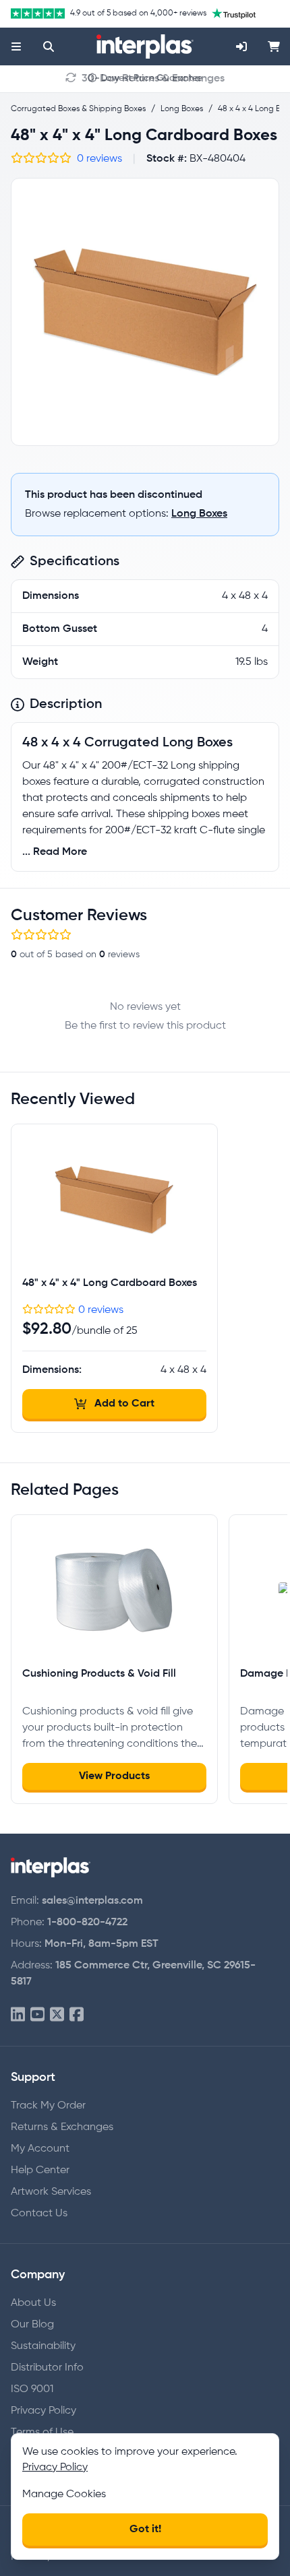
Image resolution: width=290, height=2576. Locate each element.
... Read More (55, 852)
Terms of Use (42, 2433)
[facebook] (77, 2015)
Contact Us (39, 2214)
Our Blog (32, 2325)
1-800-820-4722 (87, 1923)
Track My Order (48, 2106)
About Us (33, 2303)
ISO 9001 (32, 2389)
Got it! (145, 2530)
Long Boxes (199, 514)
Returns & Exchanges (62, 2127)
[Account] (241, 46)
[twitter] (57, 2015)
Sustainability (43, 2346)
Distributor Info (47, 2368)
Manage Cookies (64, 2494)
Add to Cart (124, 1404)
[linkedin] (18, 2015)
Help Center (40, 2170)
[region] (145, 312)
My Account (40, 2149)
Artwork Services (51, 2192)
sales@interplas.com (92, 1901)
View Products (114, 1776)
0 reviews (99, 159)
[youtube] (37, 2015)
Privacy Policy (43, 2411)
